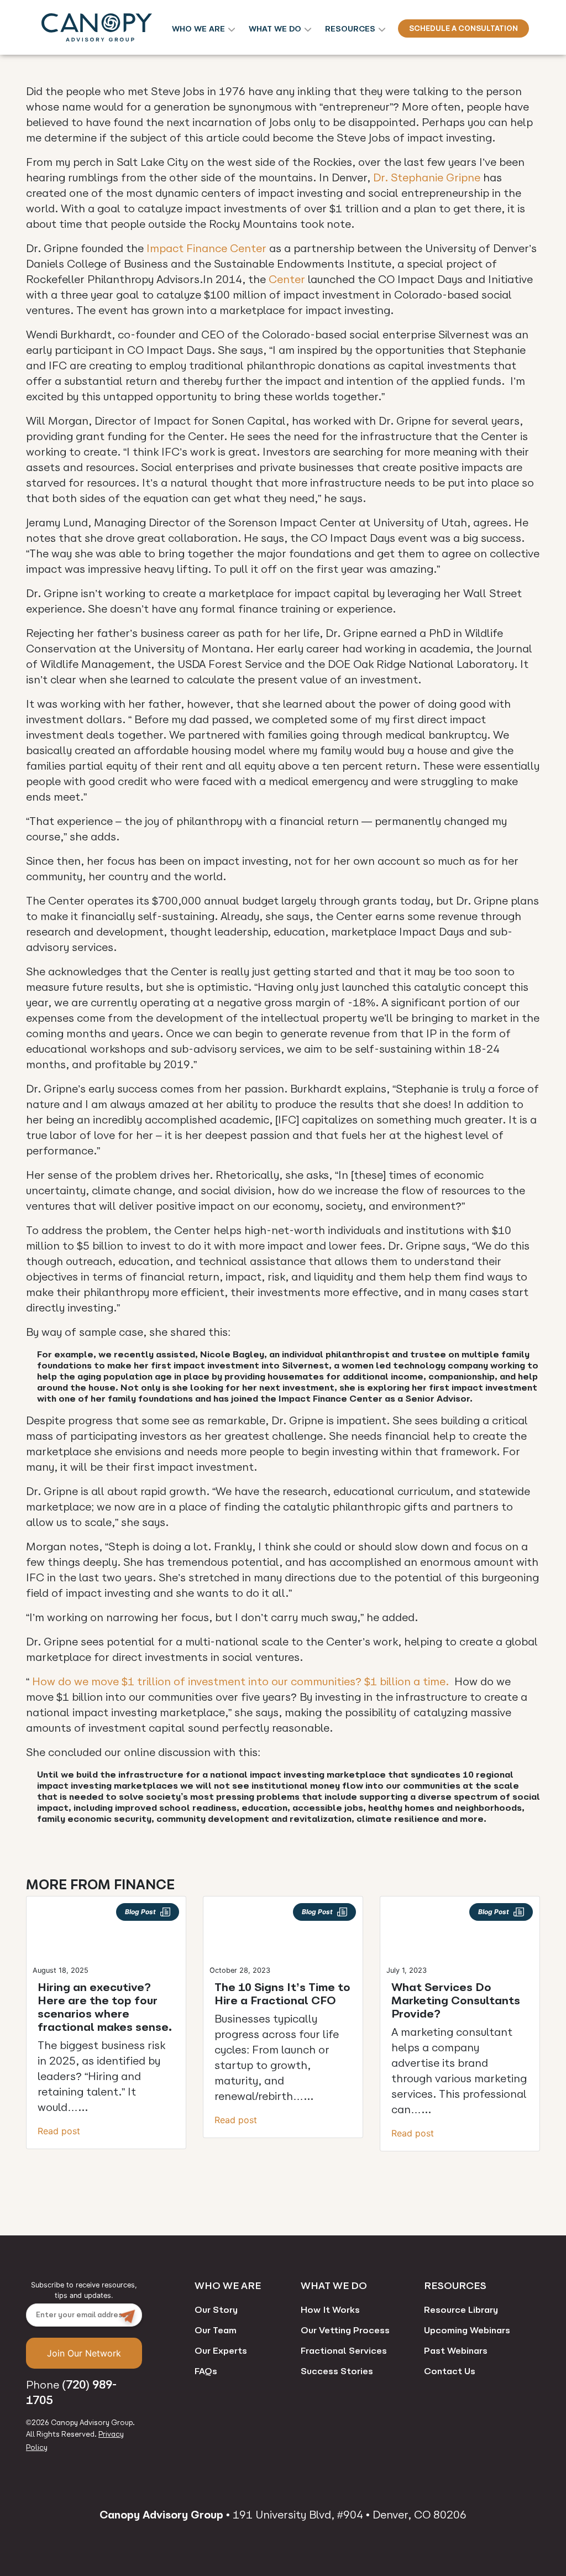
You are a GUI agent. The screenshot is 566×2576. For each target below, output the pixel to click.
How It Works (330, 2310)
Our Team (216, 2330)
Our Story (216, 2310)
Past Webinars (456, 2351)
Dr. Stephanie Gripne (427, 178)
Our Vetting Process (345, 2330)
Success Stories (337, 2371)
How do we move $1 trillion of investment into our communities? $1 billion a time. (240, 1682)
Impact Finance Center (206, 249)
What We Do (275, 29)
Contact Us (450, 2371)
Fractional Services (344, 2351)
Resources (350, 29)
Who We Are (198, 29)
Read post (59, 2131)
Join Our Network (84, 2353)
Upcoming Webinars (467, 2330)
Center (287, 279)
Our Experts (221, 2351)
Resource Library (461, 2310)
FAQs (206, 2371)
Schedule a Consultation (463, 28)
